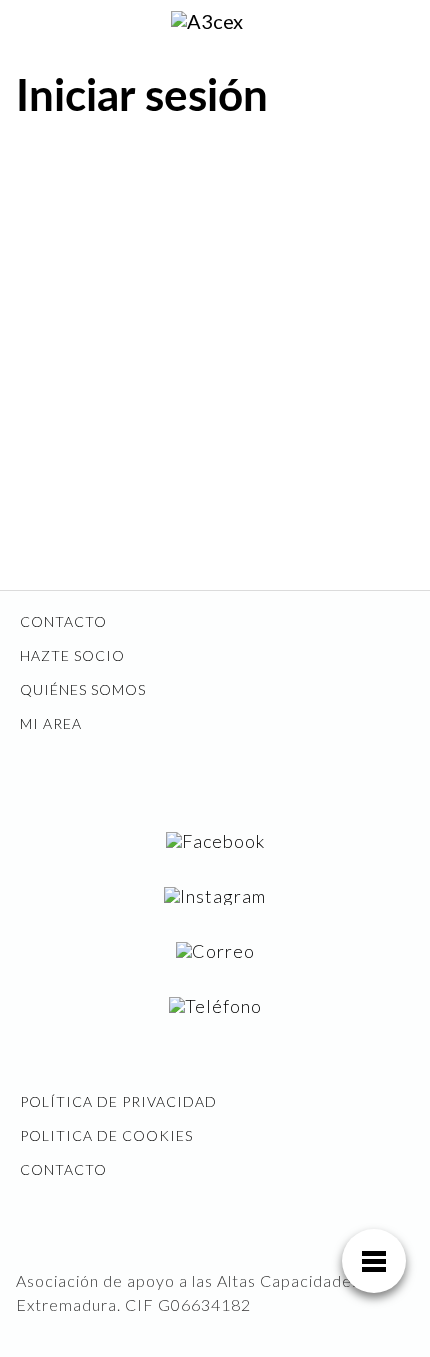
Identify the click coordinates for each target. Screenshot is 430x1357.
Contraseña (61, 287)
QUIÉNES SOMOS (83, 689)
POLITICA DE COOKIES (106, 1135)
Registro (318, 432)
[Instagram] (215, 895)
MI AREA (51, 723)
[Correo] (215, 950)
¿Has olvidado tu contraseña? (215, 492)
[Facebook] (215, 840)
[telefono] (215, 1005)
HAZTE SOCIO (72, 655)
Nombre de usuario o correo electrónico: (160, 197)
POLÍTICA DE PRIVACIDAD (118, 1101)
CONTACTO (63, 621)
